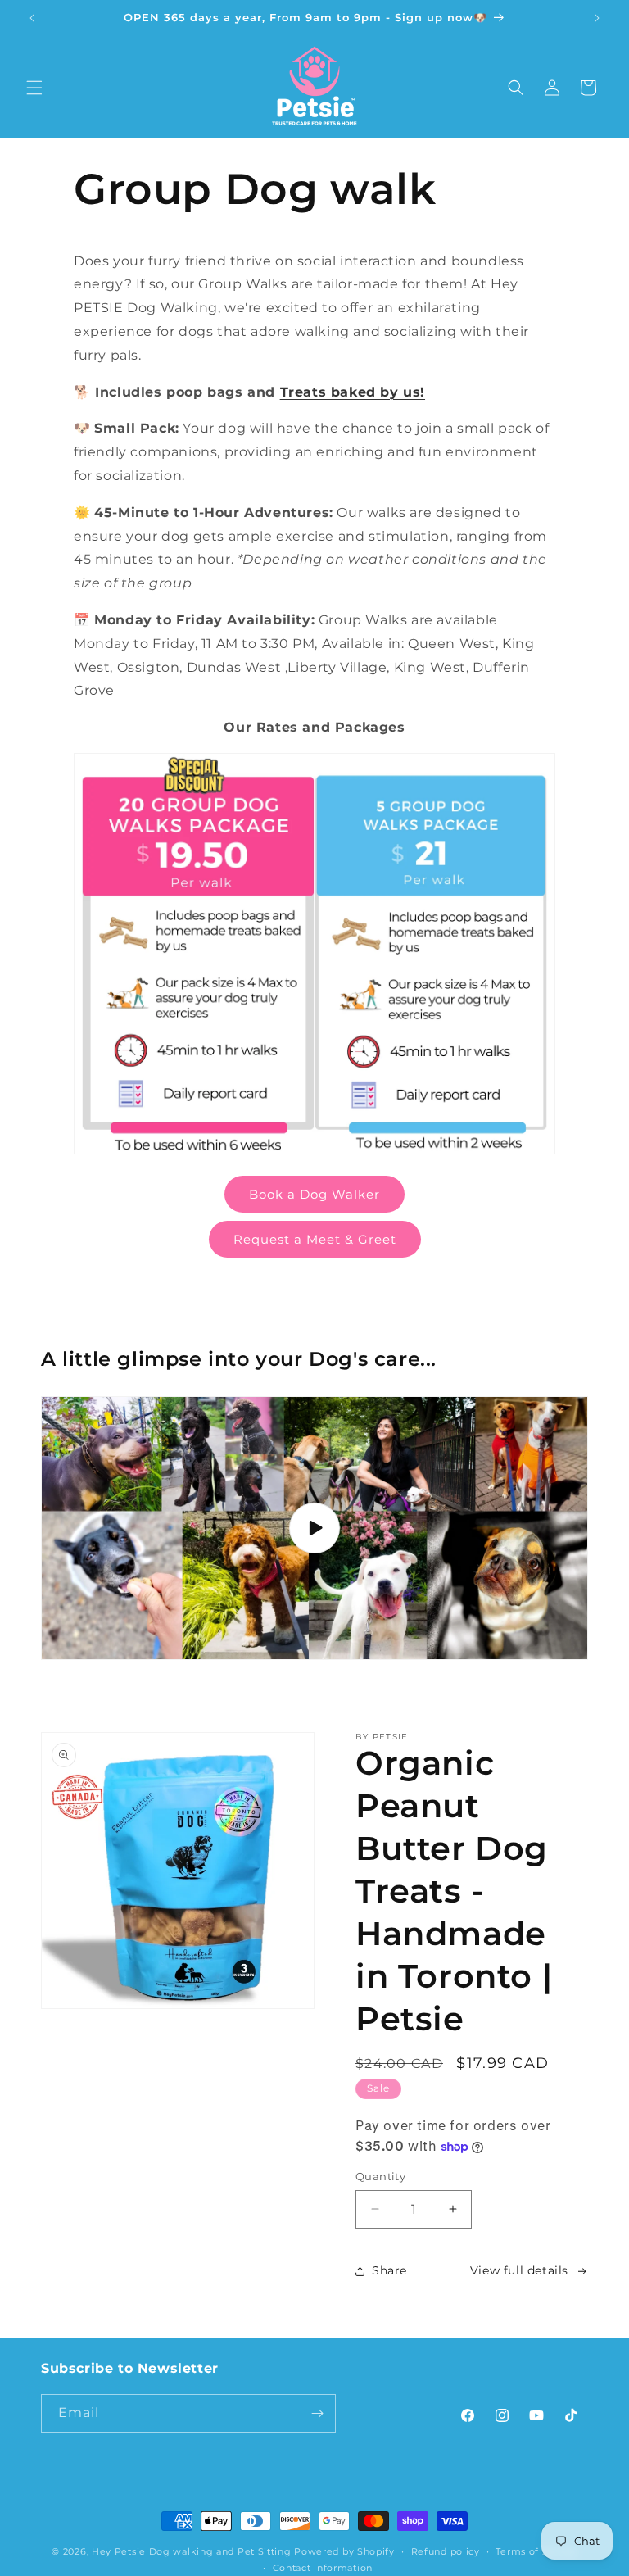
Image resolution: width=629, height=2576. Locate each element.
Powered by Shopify (344, 2551)
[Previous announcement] (32, 18)
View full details (519, 2270)
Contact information (323, 2568)
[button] (34, 88)
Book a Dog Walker (314, 1194)
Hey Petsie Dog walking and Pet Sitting (193, 2551)
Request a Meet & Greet (315, 1239)
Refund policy (446, 2551)
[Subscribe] (317, 2413)
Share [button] (389, 2270)
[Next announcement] (597, 18)
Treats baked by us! (353, 392)
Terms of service (536, 2551)
